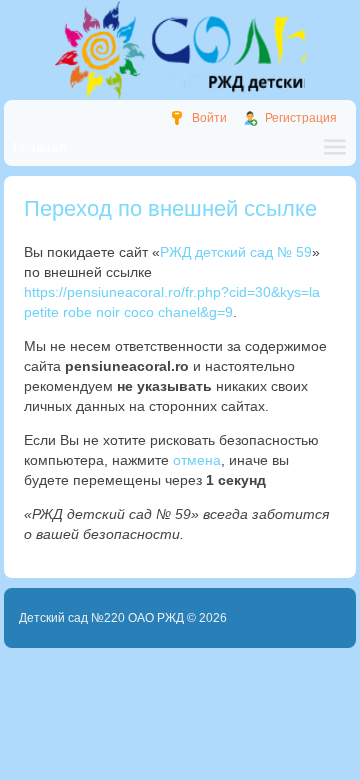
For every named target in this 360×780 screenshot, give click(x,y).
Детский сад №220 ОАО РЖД (101, 618)
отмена (197, 460)
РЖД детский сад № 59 (236, 252)
